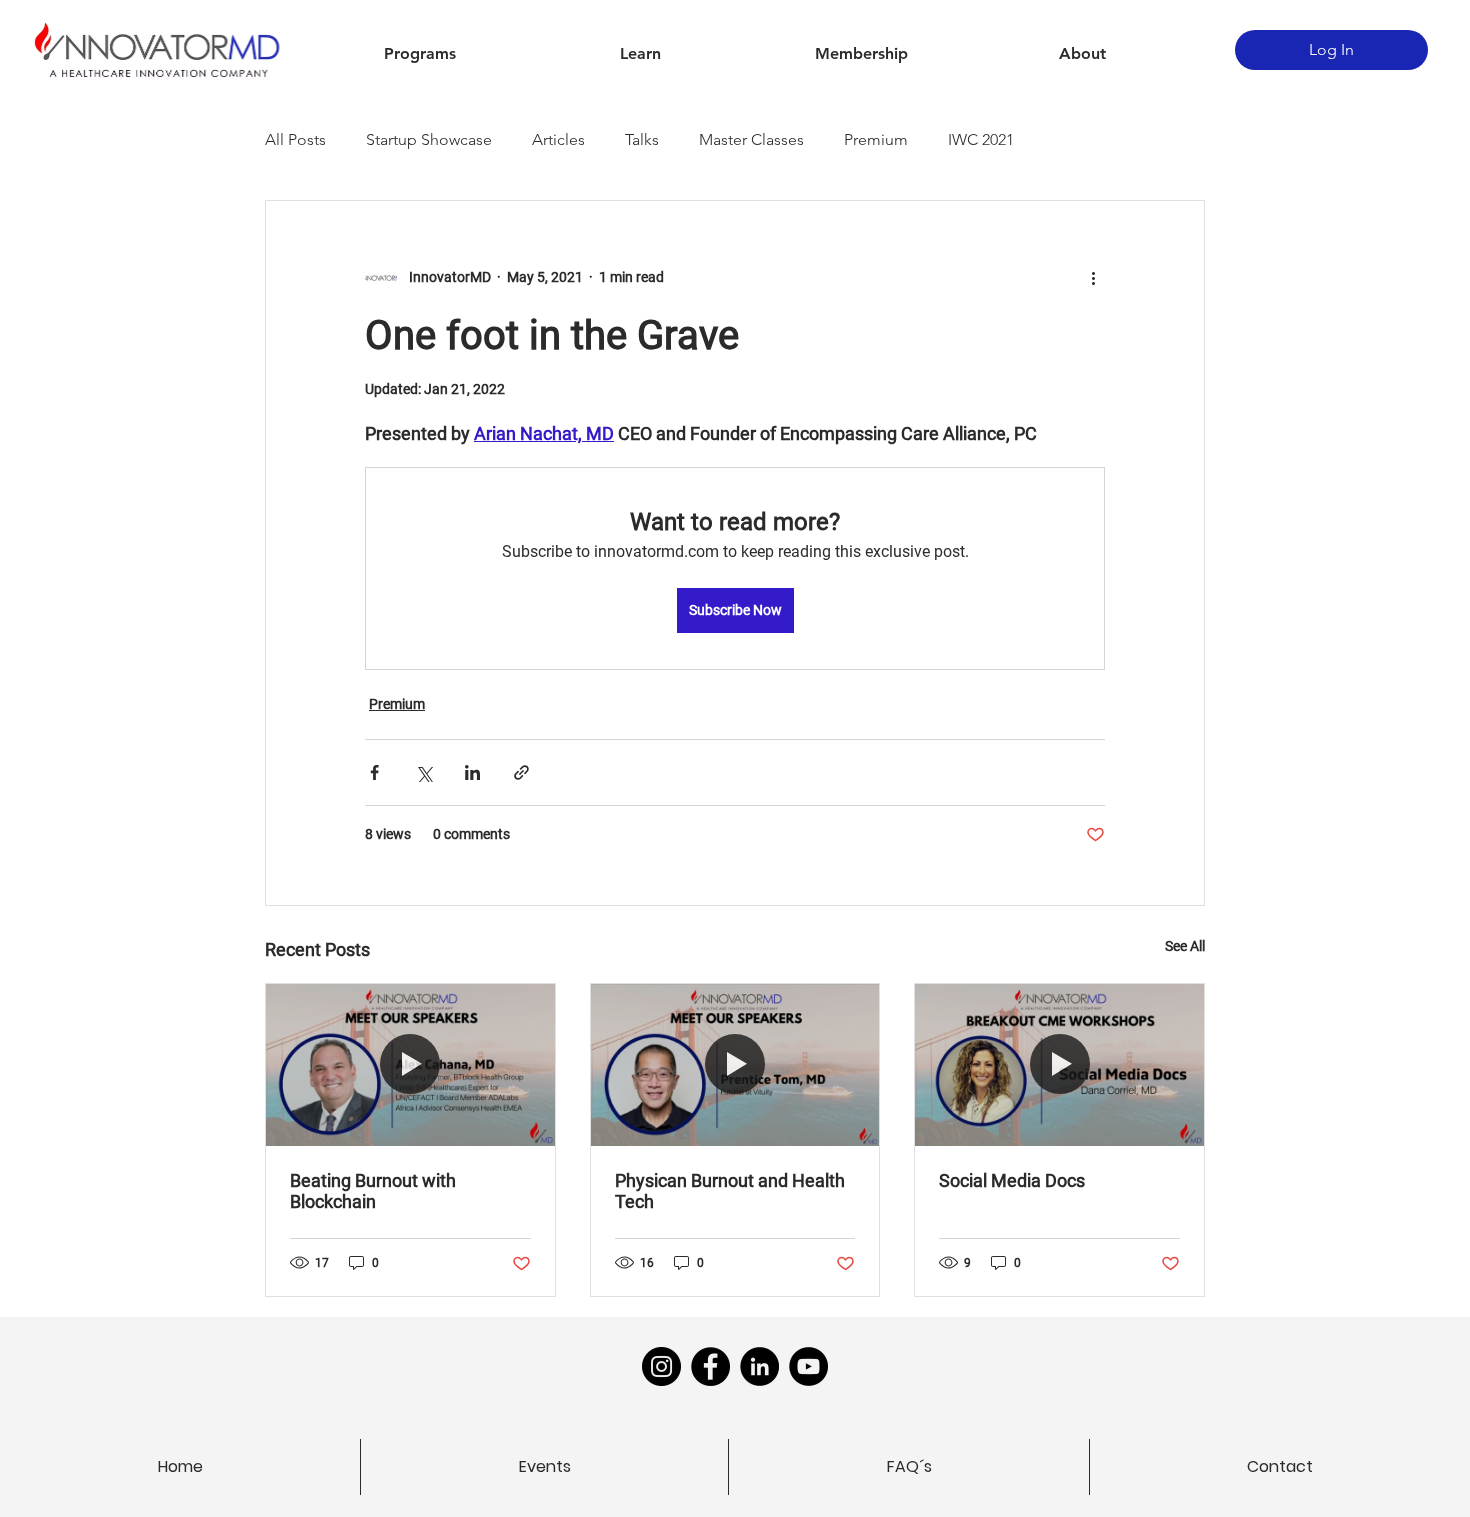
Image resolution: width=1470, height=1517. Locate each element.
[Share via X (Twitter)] (423, 772)
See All (1185, 946)
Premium (876, 139)
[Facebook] (710, 1366)
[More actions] (1093, 277)
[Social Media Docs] (1059, 1065)
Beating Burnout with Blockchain (373, 1191)
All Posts (295, 139)
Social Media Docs (1012, 1180)
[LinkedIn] (759, 1366)
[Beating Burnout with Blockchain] (410, 1065)
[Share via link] (521, 772)
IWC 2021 (981, 139)
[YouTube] (808, 1366)
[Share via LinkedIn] (472, 772)
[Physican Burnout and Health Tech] (735, 1065)
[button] (419, 54)
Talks (642, 139)
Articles (558, 139)
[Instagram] (661, 1366)
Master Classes (751, 139)
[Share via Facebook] (374, 772)
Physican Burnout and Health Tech (730, 1191)
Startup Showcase (429, 139)
